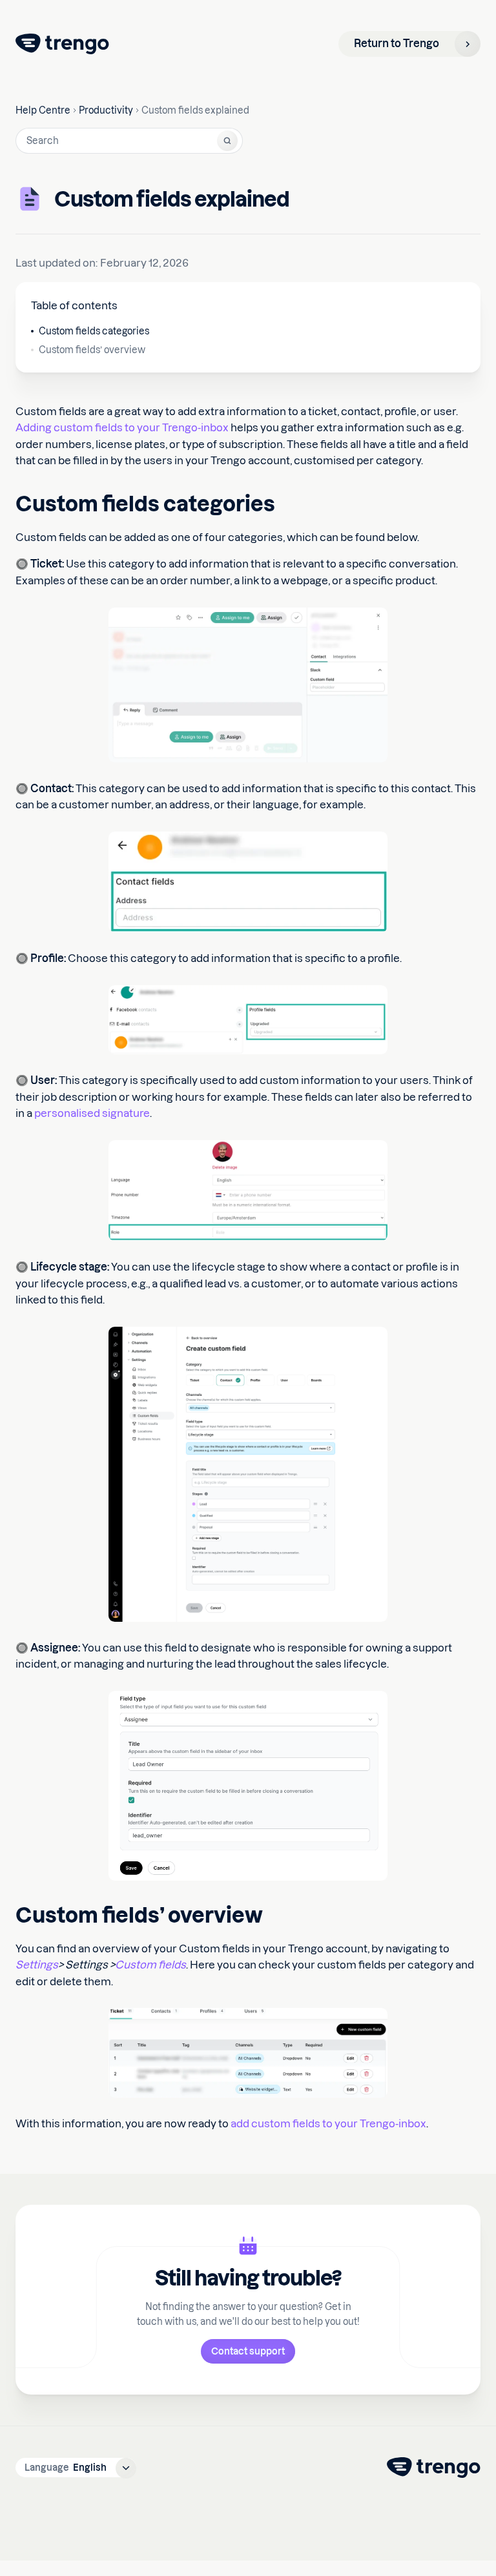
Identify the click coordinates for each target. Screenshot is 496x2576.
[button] (76, 2468)
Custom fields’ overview (92, 350)
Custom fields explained (195, 110)
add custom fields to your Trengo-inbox (328, 2123)
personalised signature (92, 1113)
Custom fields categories (94, 331)
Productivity (106, 110)
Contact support (248, 2351)
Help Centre (43, 110)
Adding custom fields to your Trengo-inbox (122, 427)
